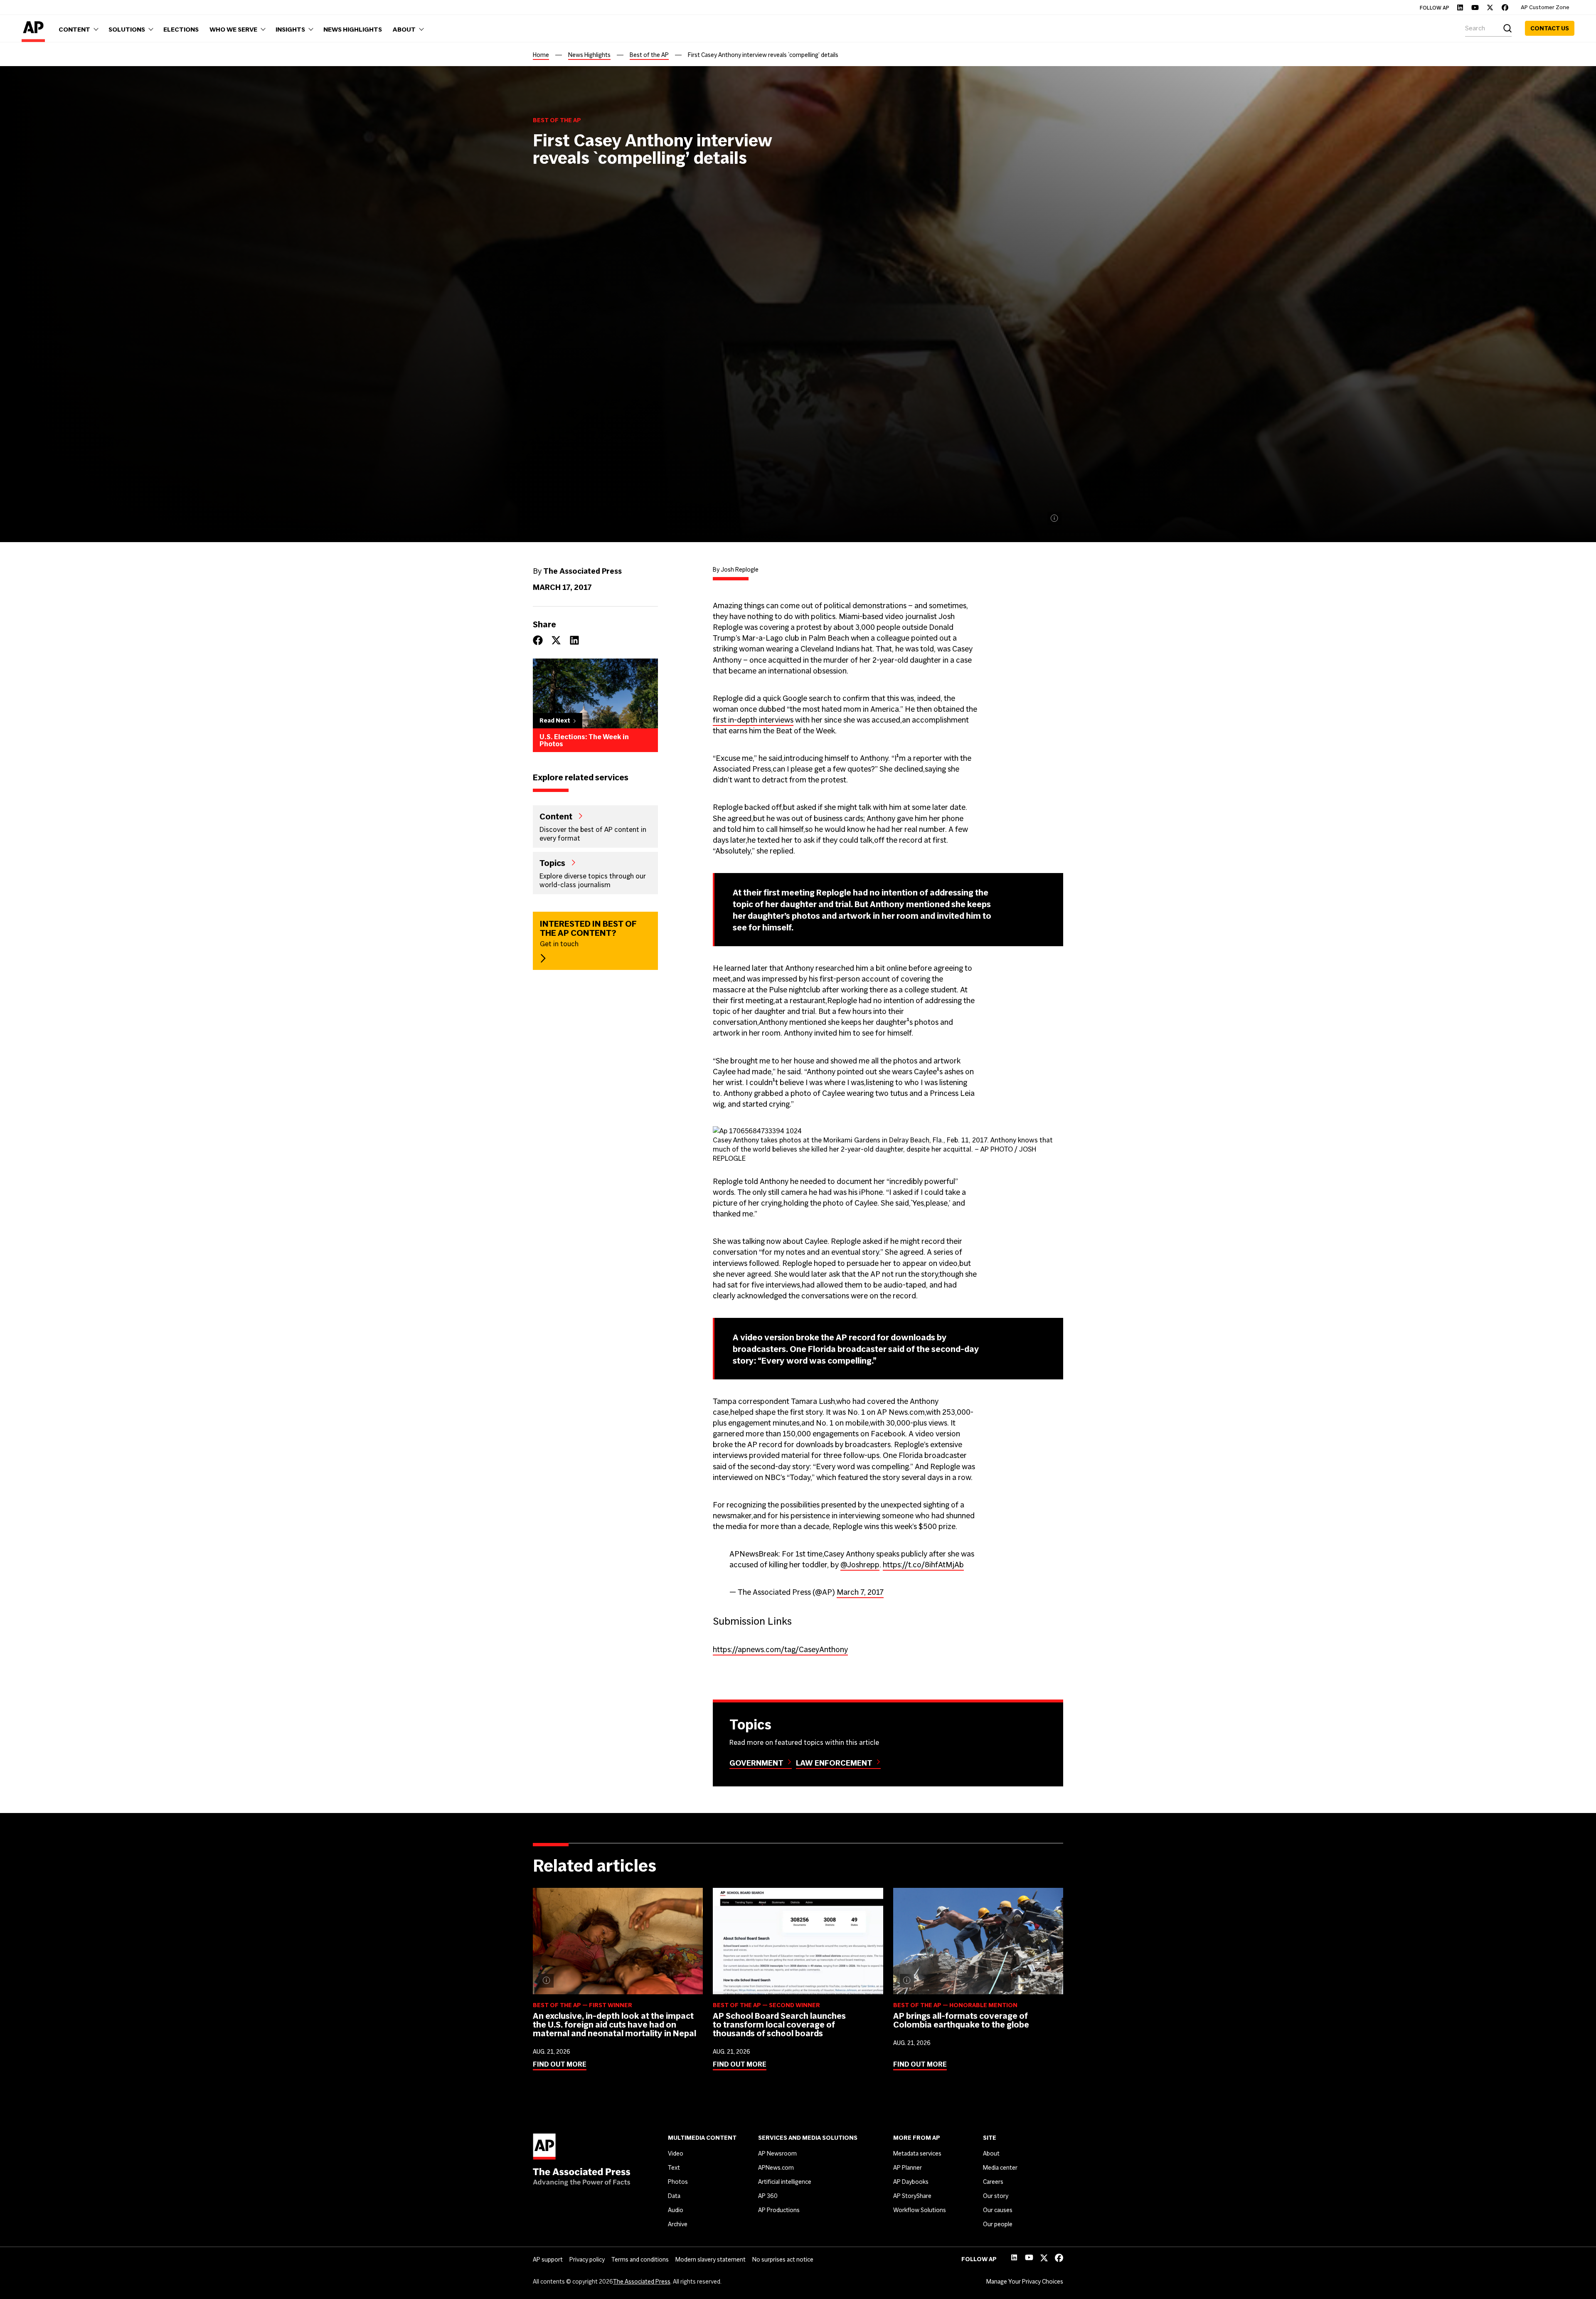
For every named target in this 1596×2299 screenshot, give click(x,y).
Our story (996, 2196)
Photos (678, 2182)
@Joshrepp (860, 1565)
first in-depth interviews (753, 720)
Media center (1000, 2168)
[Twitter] (1490, 7)
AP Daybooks (911, 2182)
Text (674, 2168)
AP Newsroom (777, 2153)
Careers (993, 2182)
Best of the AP (649, 55)
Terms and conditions (640, 2260)
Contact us (1550, 28)
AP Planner (908, 2168)
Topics (552, 863)
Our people (998, 2224)
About (991, 2153)
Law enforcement (834, 1763)
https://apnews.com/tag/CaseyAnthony (780, 1649)
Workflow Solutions (920, 2210)
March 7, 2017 (860, 1592)
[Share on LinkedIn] (574, 640)
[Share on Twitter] (556, 640)
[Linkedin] (1460, 7)
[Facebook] (1505, 7)
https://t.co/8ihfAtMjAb (923, 1565)
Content (556, 816)
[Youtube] (1475, 7)
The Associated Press (642, 2282)
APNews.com (776, 2168)
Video (676, 2153)
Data (674, 2196)
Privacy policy (587, 2260)
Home (541, 55)
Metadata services (917, 2153)
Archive (678, 2224)
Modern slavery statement (711, 2260)
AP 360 (768, 2196)
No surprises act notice (783, 2260)
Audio (676, 2210)
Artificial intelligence (785, 2182)
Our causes (998, 2210)
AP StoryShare (912, 2196)
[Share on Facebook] (538, 640)
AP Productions (779, 2210)
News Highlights (589, 55)
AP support (548, 2260)
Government (756, 1763)
